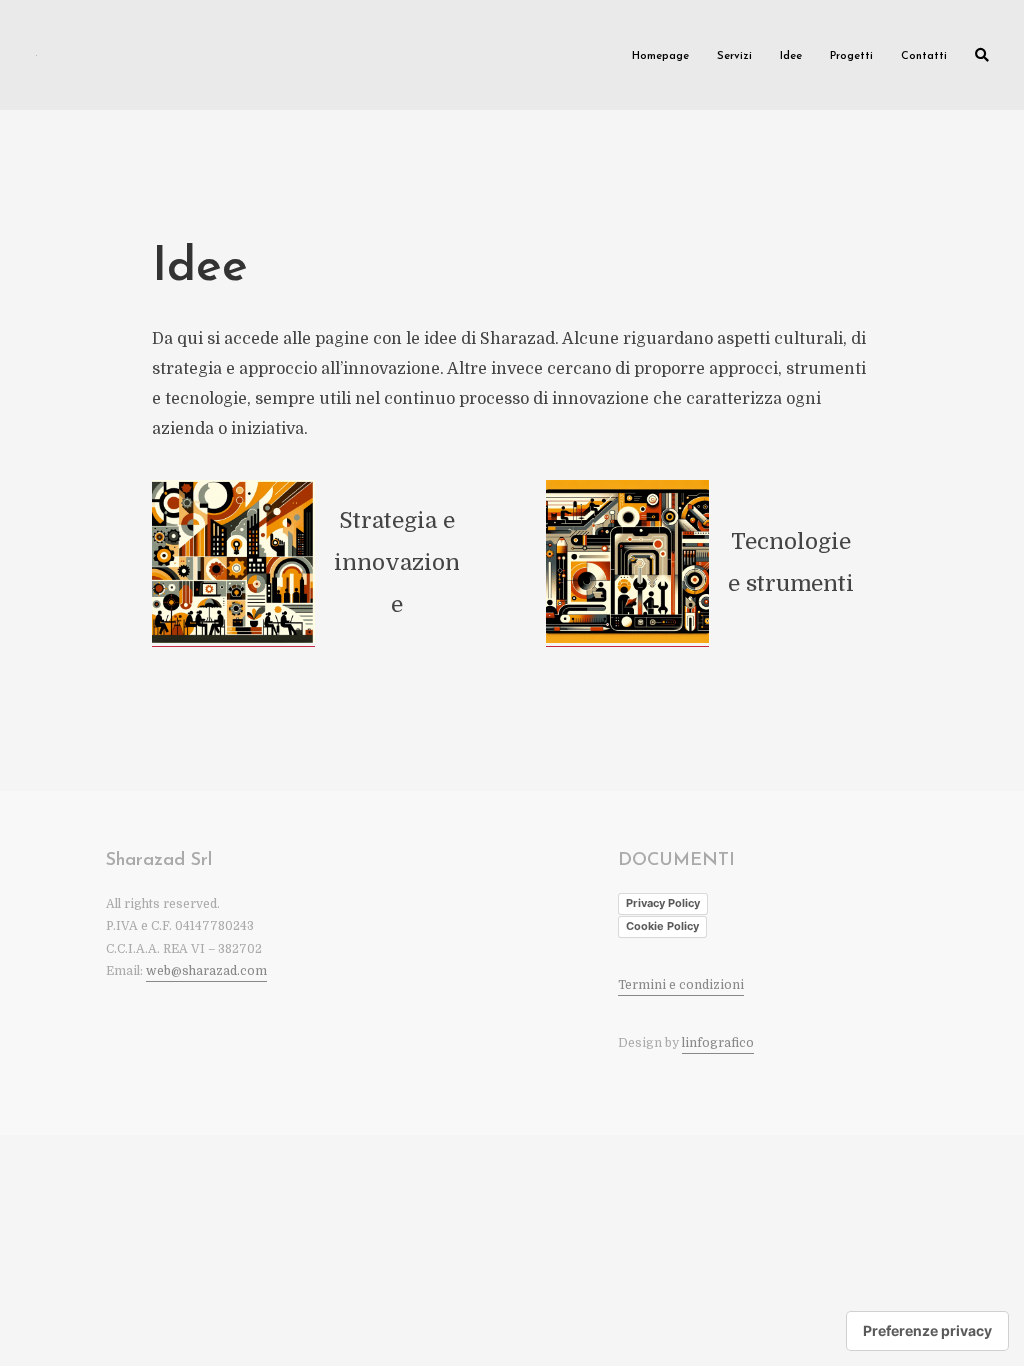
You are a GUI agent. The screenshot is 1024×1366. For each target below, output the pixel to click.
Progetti (851, 56)
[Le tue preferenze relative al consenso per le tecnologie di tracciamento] (927, 1331)
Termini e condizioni (681, 985)
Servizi (734, 56)
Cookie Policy (662, 926)
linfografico (718, 1043)
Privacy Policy (663, 903)
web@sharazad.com (206, 971)
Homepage (660, 56)
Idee (791, 56)
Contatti (924, 56)
